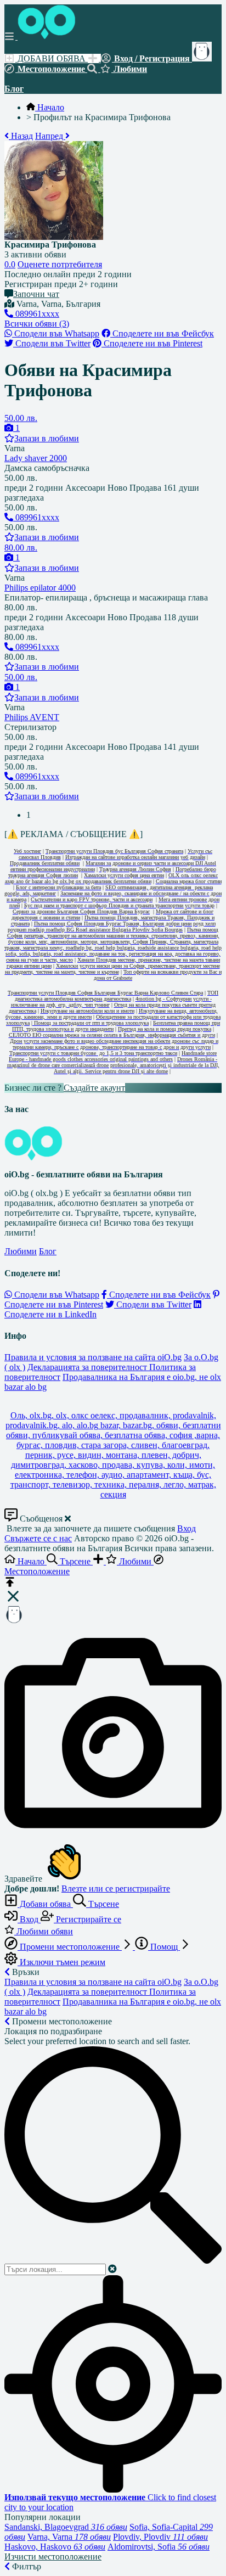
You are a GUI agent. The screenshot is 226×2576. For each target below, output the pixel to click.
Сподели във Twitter (52, 343)
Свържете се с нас (38, 1538)
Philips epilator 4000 (40, 588)
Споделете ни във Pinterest (152, 343)
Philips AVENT (32, 717)
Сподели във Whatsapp (56, 333)
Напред (50, 136)
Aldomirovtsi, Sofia (159, 2547)
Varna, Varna (69, 2537)
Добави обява (45, 1904)
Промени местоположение (70, 1947)
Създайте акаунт (94, 1088)
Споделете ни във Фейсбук (162, 333)
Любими (129, 69)
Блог (14, 89)
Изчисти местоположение (53, 2557)
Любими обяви (44, 1931)
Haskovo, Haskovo (55, 2547)
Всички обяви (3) (37, 324)
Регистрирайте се (87, 1919)
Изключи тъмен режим (61, 1962)
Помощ (164, 1947)
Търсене (103, 1904)
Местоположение (51, 69)
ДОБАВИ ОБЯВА (52, 58)
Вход (187, 1528)
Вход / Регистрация (152, 58)
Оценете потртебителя (60, 264)
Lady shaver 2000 (36, 458)
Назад (21, 136)
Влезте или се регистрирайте (116, 1888)
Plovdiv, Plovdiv (160, 2537)
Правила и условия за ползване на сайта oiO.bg (93, 1357)
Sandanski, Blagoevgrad (66, 2527)
